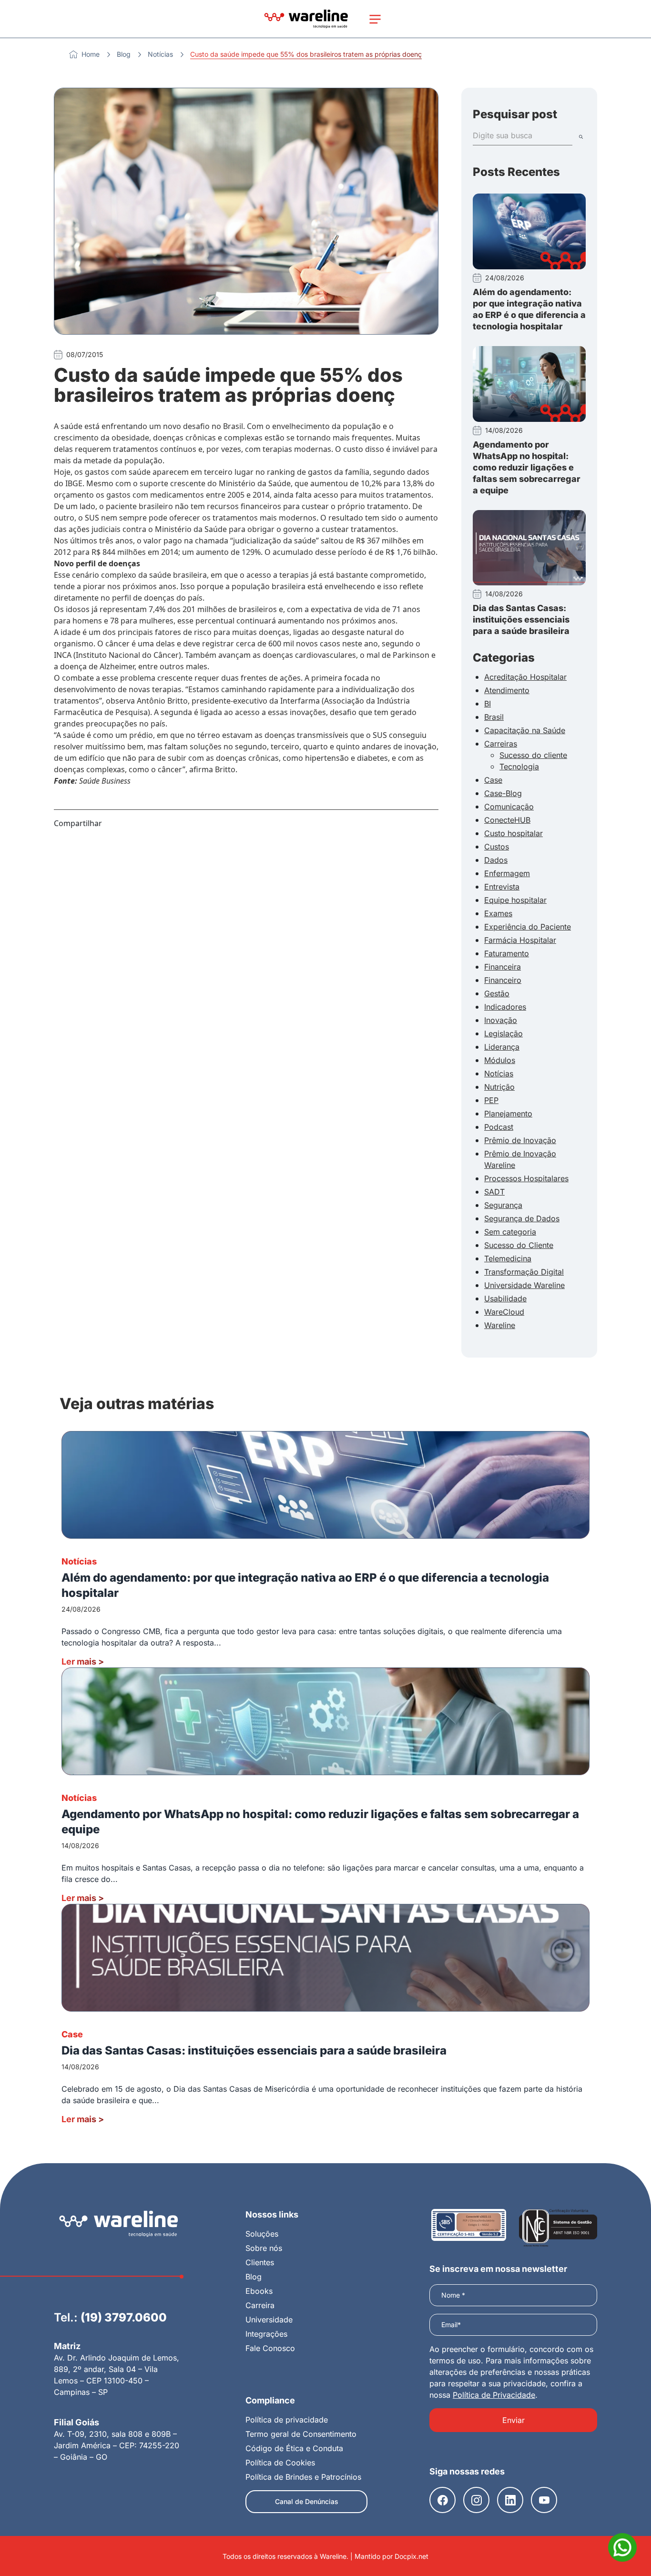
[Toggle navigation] (375, 19)
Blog (124, 54)
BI (488, 704)
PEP (491, 1100)
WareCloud (504, 1312)
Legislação (504, 1033)
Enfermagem (507, 873)
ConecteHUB (507, 820)
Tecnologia (519, 767)
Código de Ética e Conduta (294, 2448)
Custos (497, 847)
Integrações (266, 2334)
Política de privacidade (287, 2420)
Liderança (502, 1047)
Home (91, 54)
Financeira (503, 967)
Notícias (160, 54)
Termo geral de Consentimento (301, 2434)
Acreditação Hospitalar (525, 677)
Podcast (499, 1127)
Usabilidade (505, 1298)
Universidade (269, 2320)
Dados (496, 860)
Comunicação (509, 807)
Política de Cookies (280, 2463)
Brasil (494, 717)
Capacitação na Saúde (525, 730)
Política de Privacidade (494, 2395)
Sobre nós (264, 2248)
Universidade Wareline (524, 1285)
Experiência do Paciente (528, 927)
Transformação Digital (524, 1272)
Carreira (260, 2305)
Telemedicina (508, 1258)
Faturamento (507, 953)
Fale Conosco (270, 2348)
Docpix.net (412, 2556)
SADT (494, 1192)
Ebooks (259, 2291)
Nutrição (499, 1087)
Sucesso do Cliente (519, 1245)
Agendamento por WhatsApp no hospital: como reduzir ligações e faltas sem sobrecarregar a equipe (527, 467)
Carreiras (501, 744)
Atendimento (507, 690)
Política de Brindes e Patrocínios (303, 2477)
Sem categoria (510, 1232)
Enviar (514, 2420)
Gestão (497, 993)
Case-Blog (503, 793)
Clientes (260, 2262)
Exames (498, 913)
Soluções (262, 2234)
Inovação (501, 1020)
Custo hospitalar (514, 833)
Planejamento (508, 1114)
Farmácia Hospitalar (520, 940)
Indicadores (505, 1007)
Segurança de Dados (522, 1218)
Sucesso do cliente (533, 755)
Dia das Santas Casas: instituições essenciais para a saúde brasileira (521, 619)
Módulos (500, 1060)
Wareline (500, 1325)
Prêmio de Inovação (520, 1140)
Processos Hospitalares (526, 1178)
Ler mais (83, 1661)
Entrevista (502, 887)
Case (493, 780)
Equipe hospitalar (515, 900)
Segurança (503, 1205)
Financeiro (503, 980)
